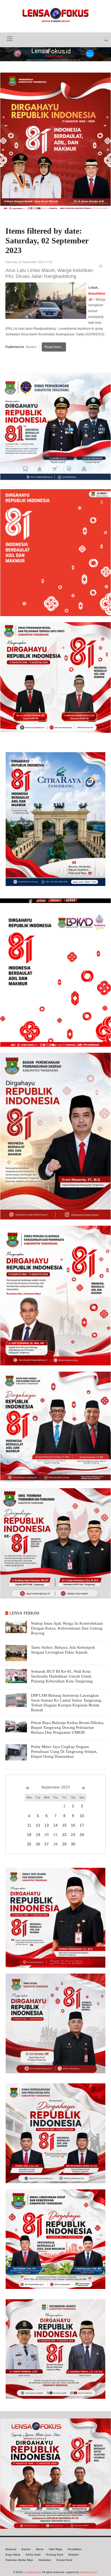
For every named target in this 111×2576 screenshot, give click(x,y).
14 (55, 1825)
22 (64, 1835)
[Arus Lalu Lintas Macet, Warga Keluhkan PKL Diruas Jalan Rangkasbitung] (46, 301)
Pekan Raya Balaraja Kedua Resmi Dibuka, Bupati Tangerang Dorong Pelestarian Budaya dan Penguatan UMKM (67, 1727)
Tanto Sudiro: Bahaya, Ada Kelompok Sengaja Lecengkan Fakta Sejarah (63, 1650)
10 (82, 1816)
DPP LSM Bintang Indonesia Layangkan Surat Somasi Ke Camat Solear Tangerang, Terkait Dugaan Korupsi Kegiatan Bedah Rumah (67, 1703)
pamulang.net (88, 2572)
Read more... (54, 347)
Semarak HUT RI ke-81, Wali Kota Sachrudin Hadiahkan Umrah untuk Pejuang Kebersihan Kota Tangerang (62, 1676)
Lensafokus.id (32, 2572)
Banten (31, 347)
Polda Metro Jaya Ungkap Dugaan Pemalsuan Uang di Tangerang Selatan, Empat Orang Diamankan (64, 1752)
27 (47, 1844)
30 (73, 1844)
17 (82, 1825)
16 (73, 1825)
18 (29, 1835)
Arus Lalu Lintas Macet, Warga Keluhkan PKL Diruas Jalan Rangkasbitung (49, 273)
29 (64, 1844)
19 (38, 1835)
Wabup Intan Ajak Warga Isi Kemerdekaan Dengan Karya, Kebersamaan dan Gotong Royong (67, 1628)
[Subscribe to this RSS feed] (101, 267)
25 (29, 1844)
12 (38, 1825)
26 (38, 1844)
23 (73, 1835)
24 (82, 1835)
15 (64, 1825)
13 (47, 1825)
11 (29, 1825)
